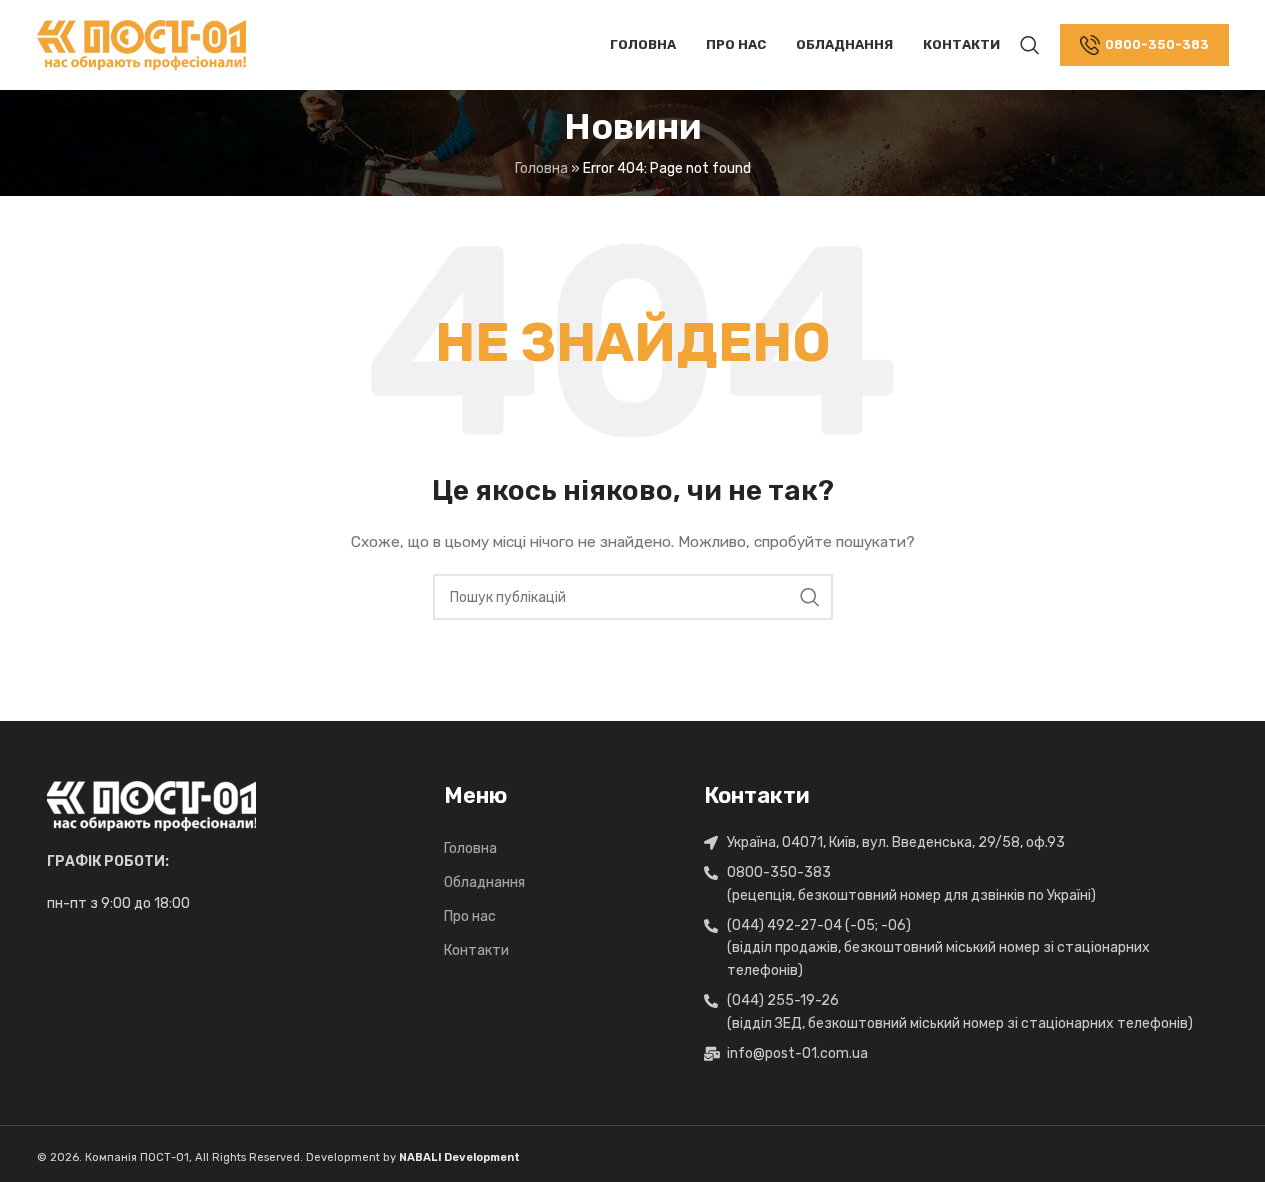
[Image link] (151, 805)
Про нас (470, 916)
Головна (541, 168)
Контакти (476, 950)
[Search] (1030, 45)
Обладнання (484, 882)
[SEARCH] (810, 597)
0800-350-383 (1157, 44)
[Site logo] (142, 44)
